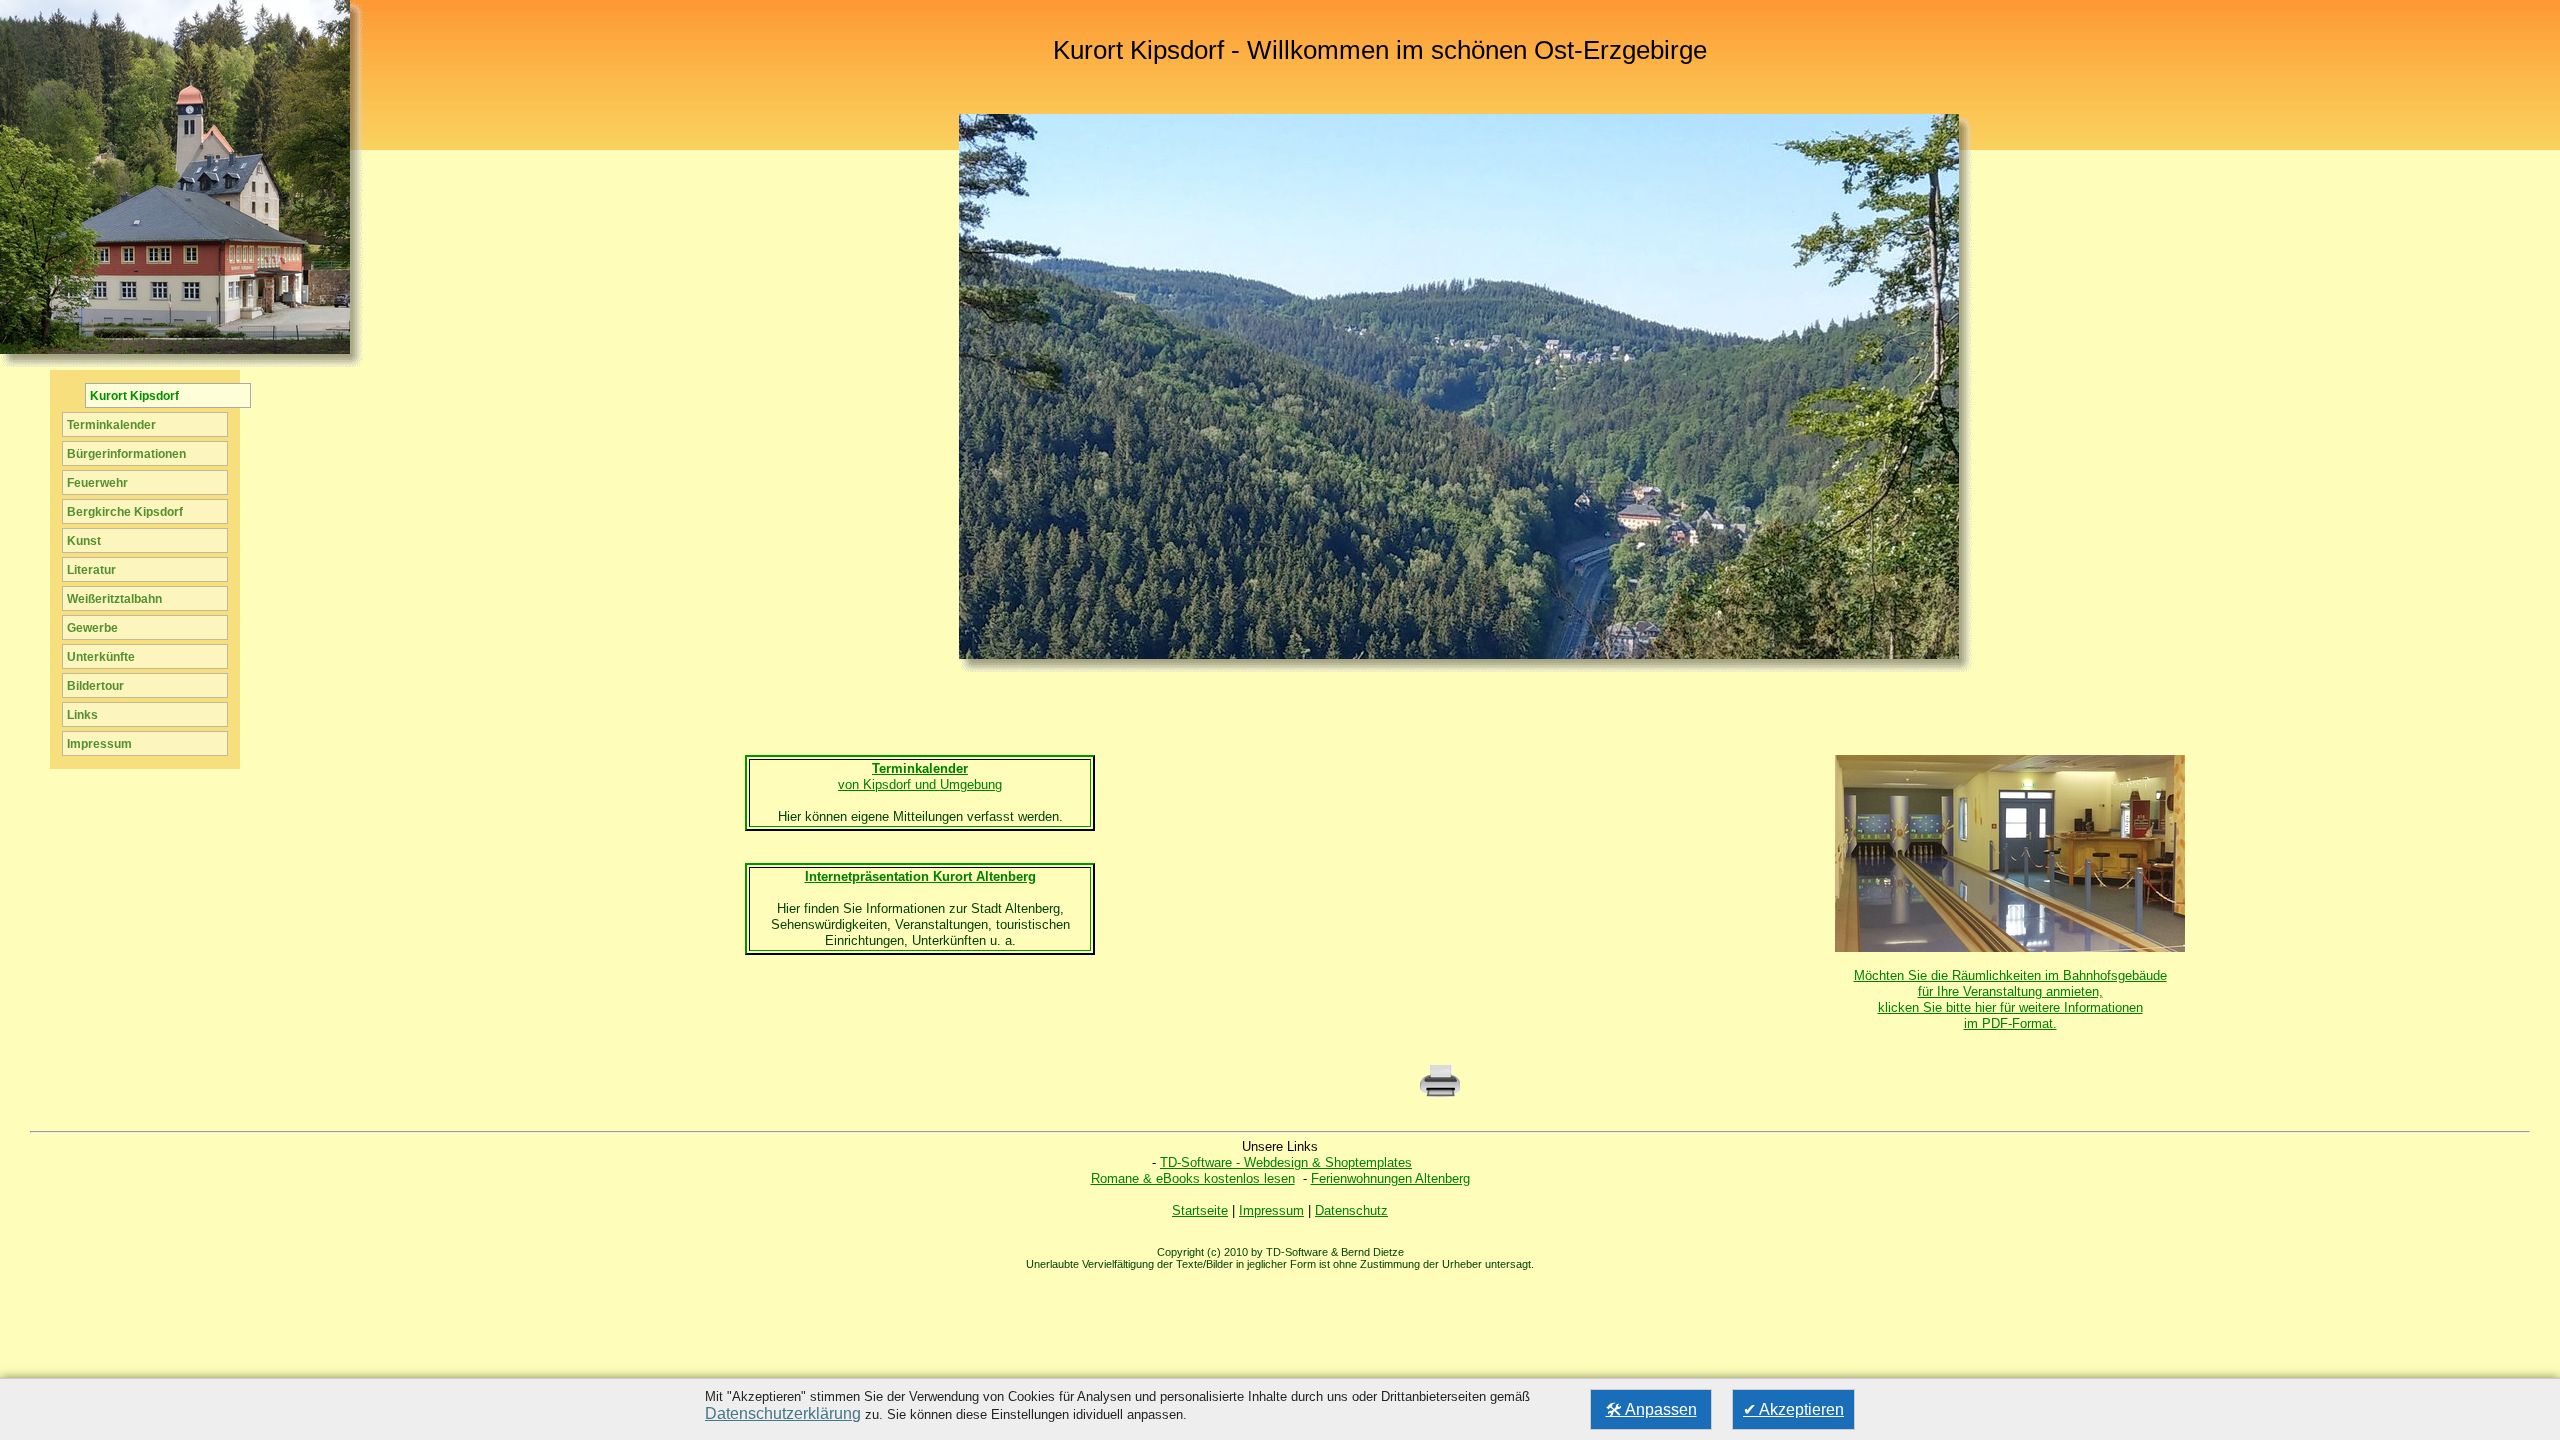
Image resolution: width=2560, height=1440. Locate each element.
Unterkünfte (101, 657)
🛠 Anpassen (1651, 1409)
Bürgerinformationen (126, 454)
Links (82, 715)
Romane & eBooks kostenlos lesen (1193, 1178)
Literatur (91, 570)
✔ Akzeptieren (1793, 1409)
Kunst (84, 541)
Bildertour (95, 686)
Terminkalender (111, 425)
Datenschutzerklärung (783, 1413)
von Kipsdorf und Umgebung (920, 776)
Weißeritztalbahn (114, 599)
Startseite (1200, 1210)
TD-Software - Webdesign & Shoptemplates (1286, 1162)
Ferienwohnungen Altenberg (1390, 1178)
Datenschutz (1351, 1210)
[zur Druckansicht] (1440, 1094)
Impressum (1271, 1210)
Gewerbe (92, 628)
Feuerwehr (97, 483)
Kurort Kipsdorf (134, 396)
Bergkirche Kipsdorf (125, 512)
